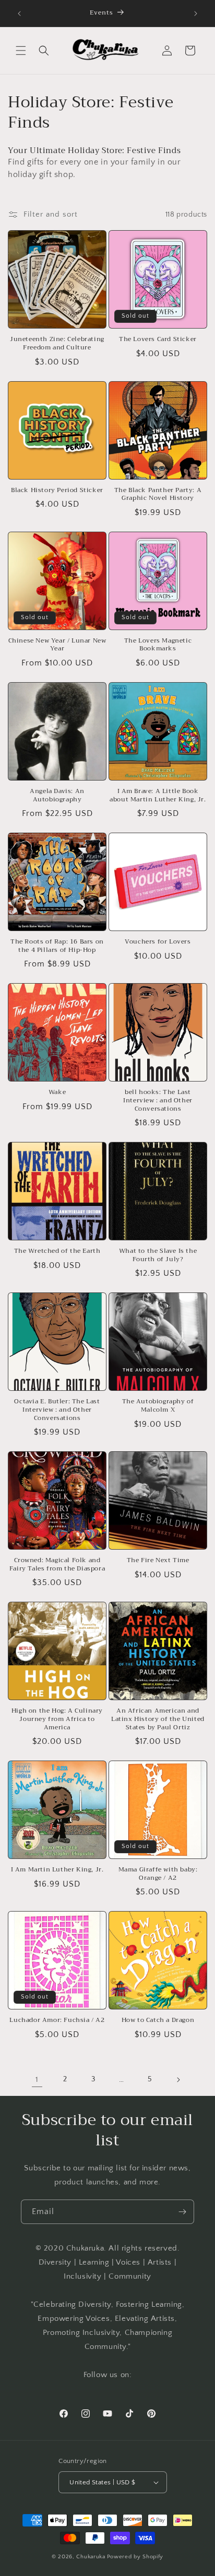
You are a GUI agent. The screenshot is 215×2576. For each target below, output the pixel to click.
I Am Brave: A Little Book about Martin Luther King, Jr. (158, 795)
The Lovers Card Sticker (158, 340)
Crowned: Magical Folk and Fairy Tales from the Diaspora (57, 1565)
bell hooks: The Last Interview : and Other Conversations (158, 1101)
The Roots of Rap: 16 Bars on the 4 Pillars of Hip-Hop (57, 946)
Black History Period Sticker (57, 491)
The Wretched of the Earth (57, 1251)
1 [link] (37, 2079)
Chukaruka (91, 2557)
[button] (21, 51)
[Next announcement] (196, 14)
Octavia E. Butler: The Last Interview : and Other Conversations (57, 1410)
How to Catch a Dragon (158, 2020)
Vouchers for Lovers (158, 942)
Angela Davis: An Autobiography (57, 795)
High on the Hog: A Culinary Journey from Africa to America (57, 1719)
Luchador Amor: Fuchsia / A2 (57, 2020)
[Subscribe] (182, 2212)
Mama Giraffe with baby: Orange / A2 (158, 1874)
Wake (57, 1092)
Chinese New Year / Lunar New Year (57, 645)
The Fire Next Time (158, 1561)
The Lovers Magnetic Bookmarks (158, 645)
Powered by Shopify (135, 2557)
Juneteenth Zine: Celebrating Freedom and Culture (57, 343)
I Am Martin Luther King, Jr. (57, 1870)
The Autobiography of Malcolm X (158, 1406)
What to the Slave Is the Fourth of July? (158, 1255)
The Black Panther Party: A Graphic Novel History (158, 494)
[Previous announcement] (19, 14)
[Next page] (178, 2080)
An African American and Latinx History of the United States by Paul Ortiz (158, 1719)
